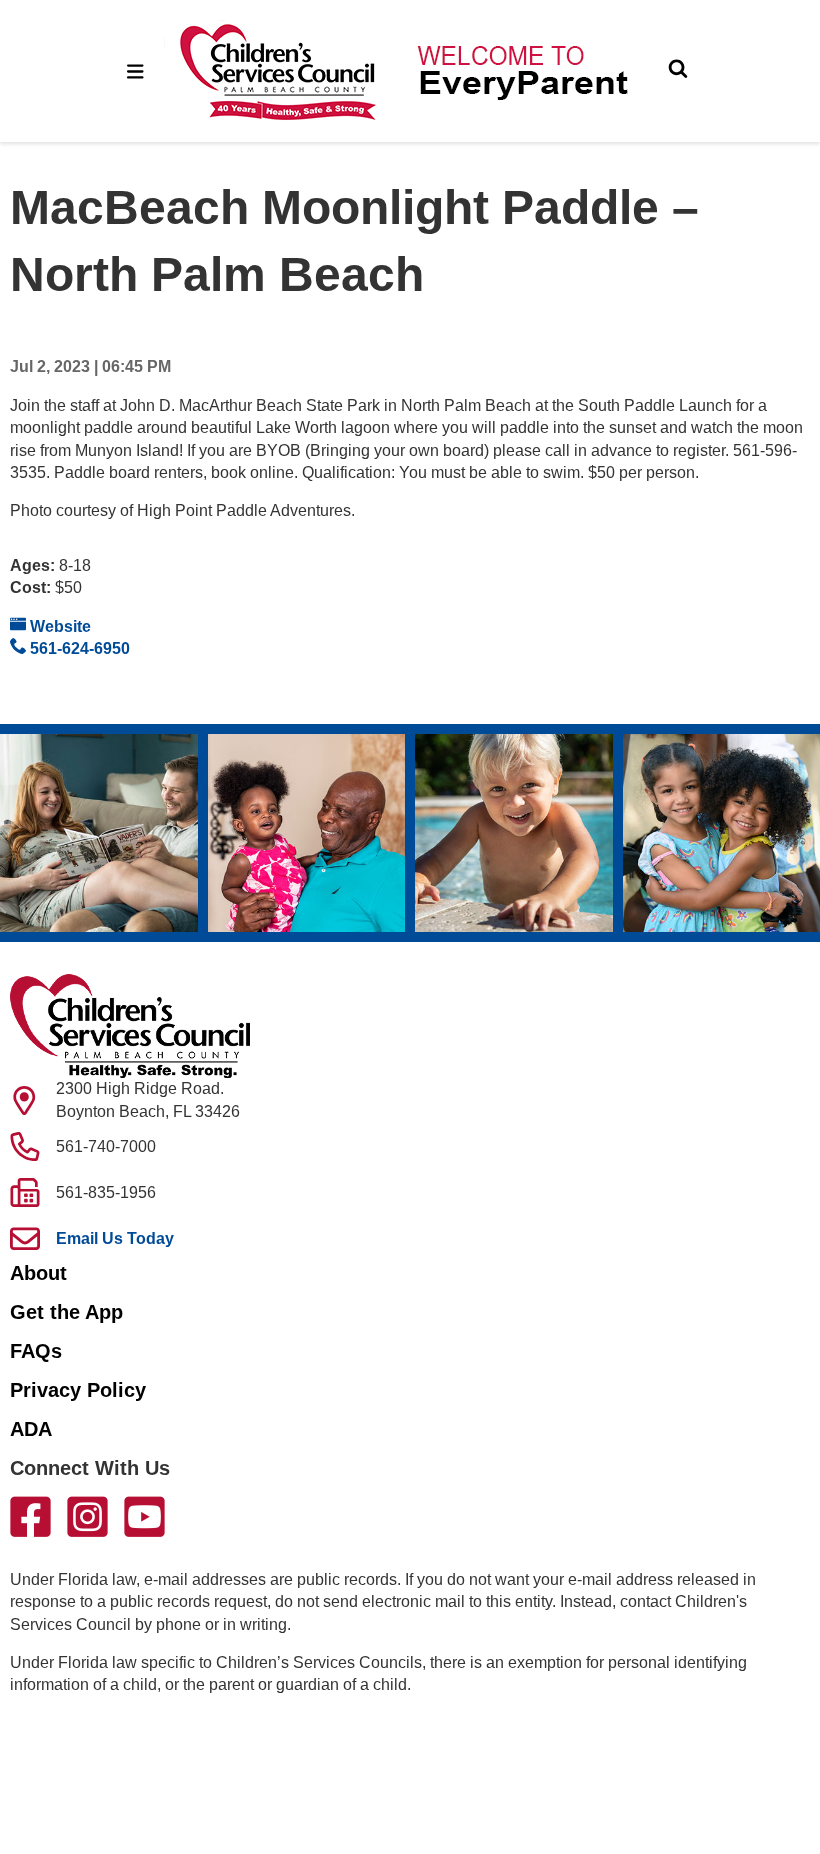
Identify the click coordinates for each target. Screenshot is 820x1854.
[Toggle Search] (678, 71)
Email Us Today (115, 1238)
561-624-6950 (78, 648)
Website (58, 626)
